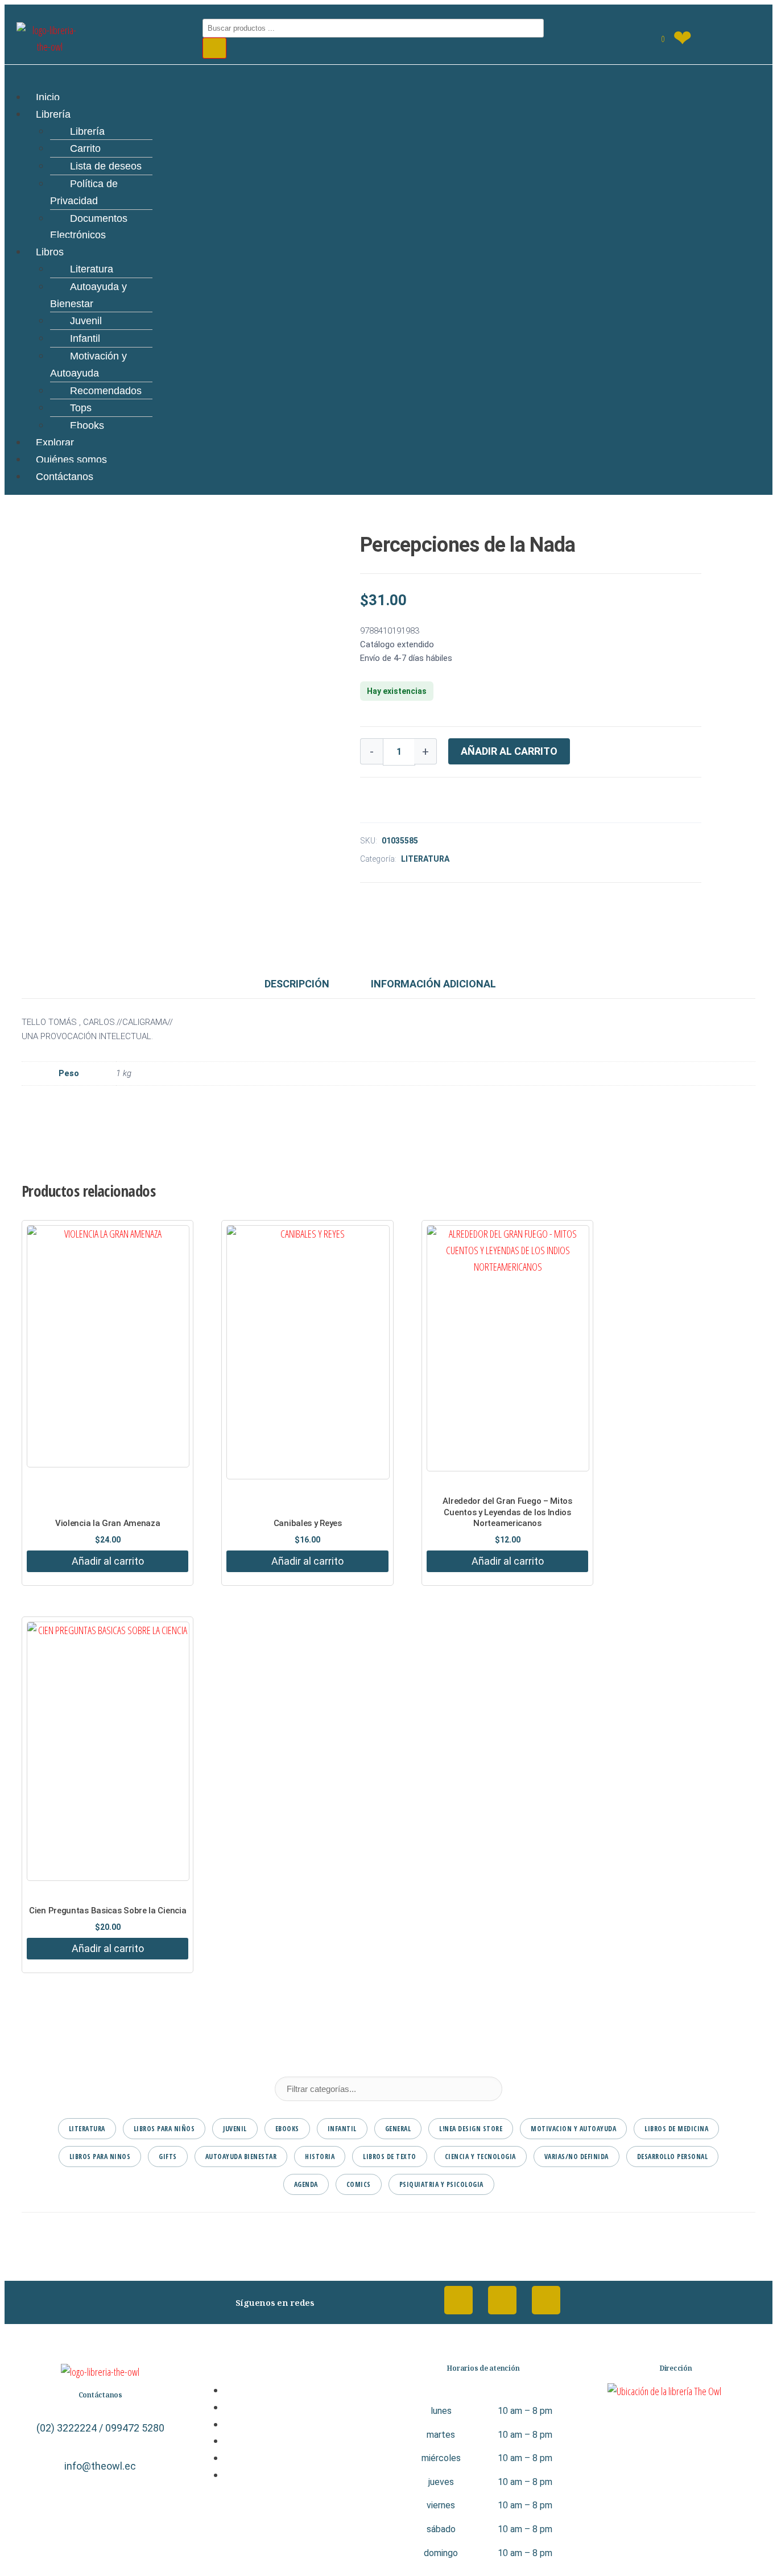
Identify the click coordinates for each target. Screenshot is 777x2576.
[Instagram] (502, 2300)
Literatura (92, 269)
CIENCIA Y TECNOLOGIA (480, 2157)
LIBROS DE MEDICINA (676, 2129)
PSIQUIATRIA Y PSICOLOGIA (441, 2184)
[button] (388, 72)
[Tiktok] (546, 2300)
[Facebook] (458, 2300)
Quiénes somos (71, 460)
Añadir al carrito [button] (108, 1561)
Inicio (48, 97)
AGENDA (306, 2184)
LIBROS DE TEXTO (390, 2157)
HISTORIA (320, 2157)
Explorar (55, 443)
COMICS (359, 2184)
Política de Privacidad (84, 192)
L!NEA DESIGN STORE (471, 2129)
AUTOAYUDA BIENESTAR (241, 2157)
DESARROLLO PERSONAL (673, 2157)
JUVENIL (235, 2129)
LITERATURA (425, 859)
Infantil (85, 338)
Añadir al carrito (509, 751)
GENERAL (398, 2129)
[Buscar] (214, 48)
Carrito (85, 148)
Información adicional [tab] (433, 984)
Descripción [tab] (297, 984)
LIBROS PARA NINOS (100, 2157)
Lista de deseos (106, 166)
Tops (81, 408)
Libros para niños (164, 2129)
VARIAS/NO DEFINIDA (576, 2157)
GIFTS (168, 2157)
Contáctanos (65, 477)
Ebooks (87, 425)
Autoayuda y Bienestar (88, 295)
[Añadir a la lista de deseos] (364, 803)
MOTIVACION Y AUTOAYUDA (573, 2129)
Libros (50, 252)
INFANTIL (342, 2129)
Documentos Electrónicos (89, 227)
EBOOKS (287, 2129)
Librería (53, 114)
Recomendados (106, 391)
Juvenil (86, 321)
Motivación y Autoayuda (88, 365)
